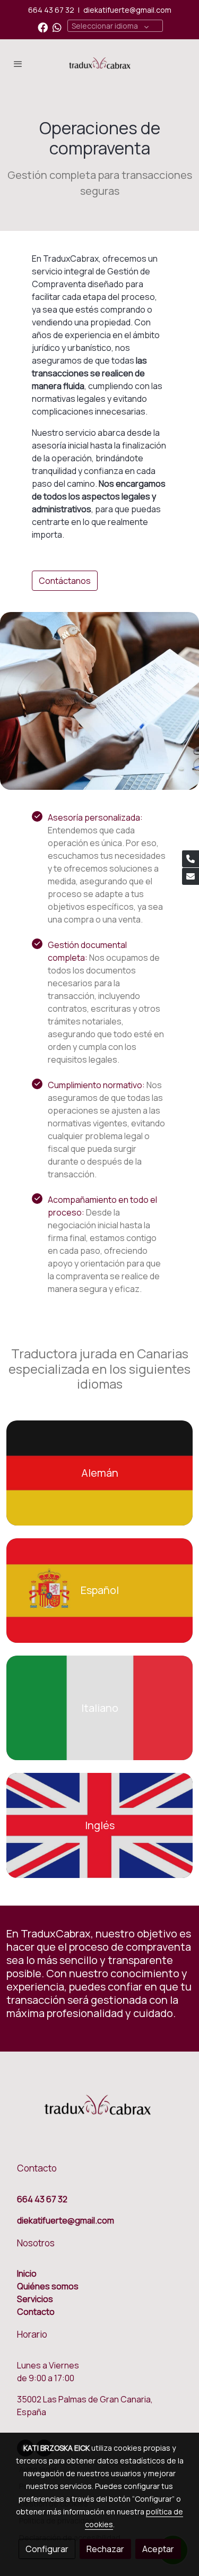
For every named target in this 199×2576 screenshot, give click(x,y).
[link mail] (191, 876)
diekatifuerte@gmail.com (127, 10)
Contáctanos (65, 581)
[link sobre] (99, 2112)
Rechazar (105, 2549)
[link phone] (191, 859)
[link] (100, 64)
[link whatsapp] (57, 27)
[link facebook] (43, 27)
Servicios (35, 2299)
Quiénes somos (48, 2286)
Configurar (47, 2549)
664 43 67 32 (51, 10)
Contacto (36, 2312)
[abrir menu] (18, 64)
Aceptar (158, 2549)
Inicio (27, 2273)
